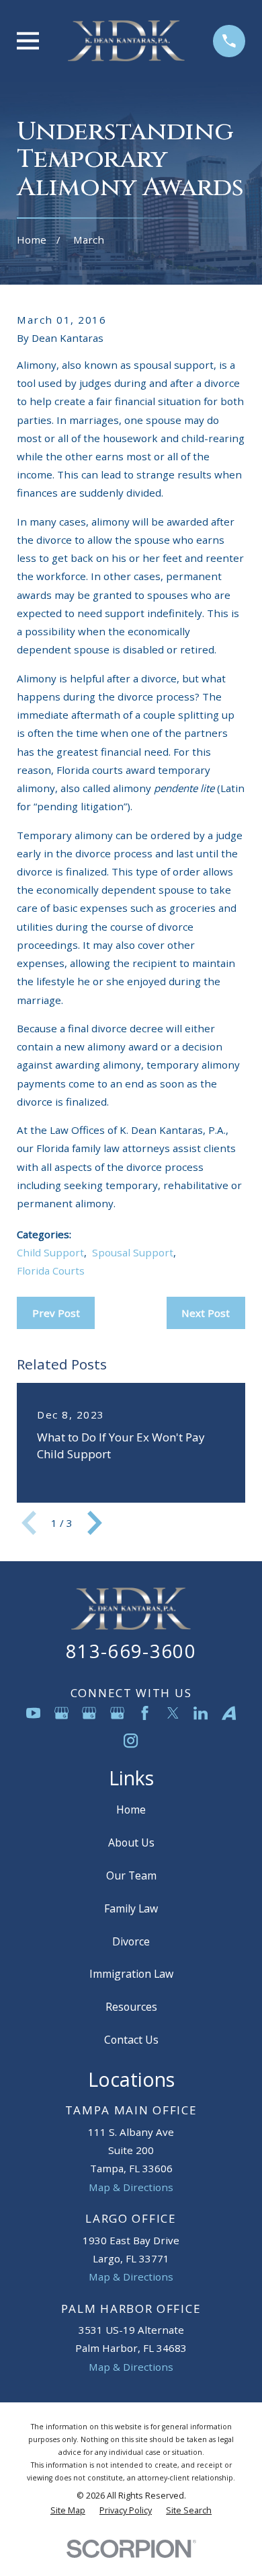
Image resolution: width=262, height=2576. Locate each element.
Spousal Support (133, 1252)
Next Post (206, 1313)
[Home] (126, 41)
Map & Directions (131, 2187)
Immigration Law (131, 1974)
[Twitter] (173, 1713)
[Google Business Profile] (61, 1713)
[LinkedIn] (201, 1713)
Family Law (131, 1908)
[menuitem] (68, 2511)
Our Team (131, 1875)
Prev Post (56, 1313)
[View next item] (95, 1523)
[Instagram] (131, 1741)
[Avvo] (229, 1713)
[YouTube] (33, 1713)
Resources (131, 2007)
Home (131, 1810)
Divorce (131, 1941)
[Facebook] (145, 1713)
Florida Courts (51, 1271)
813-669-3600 (131, 1651)
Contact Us (131, 2040)
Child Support (50, 1252)
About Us (131, 1842)
